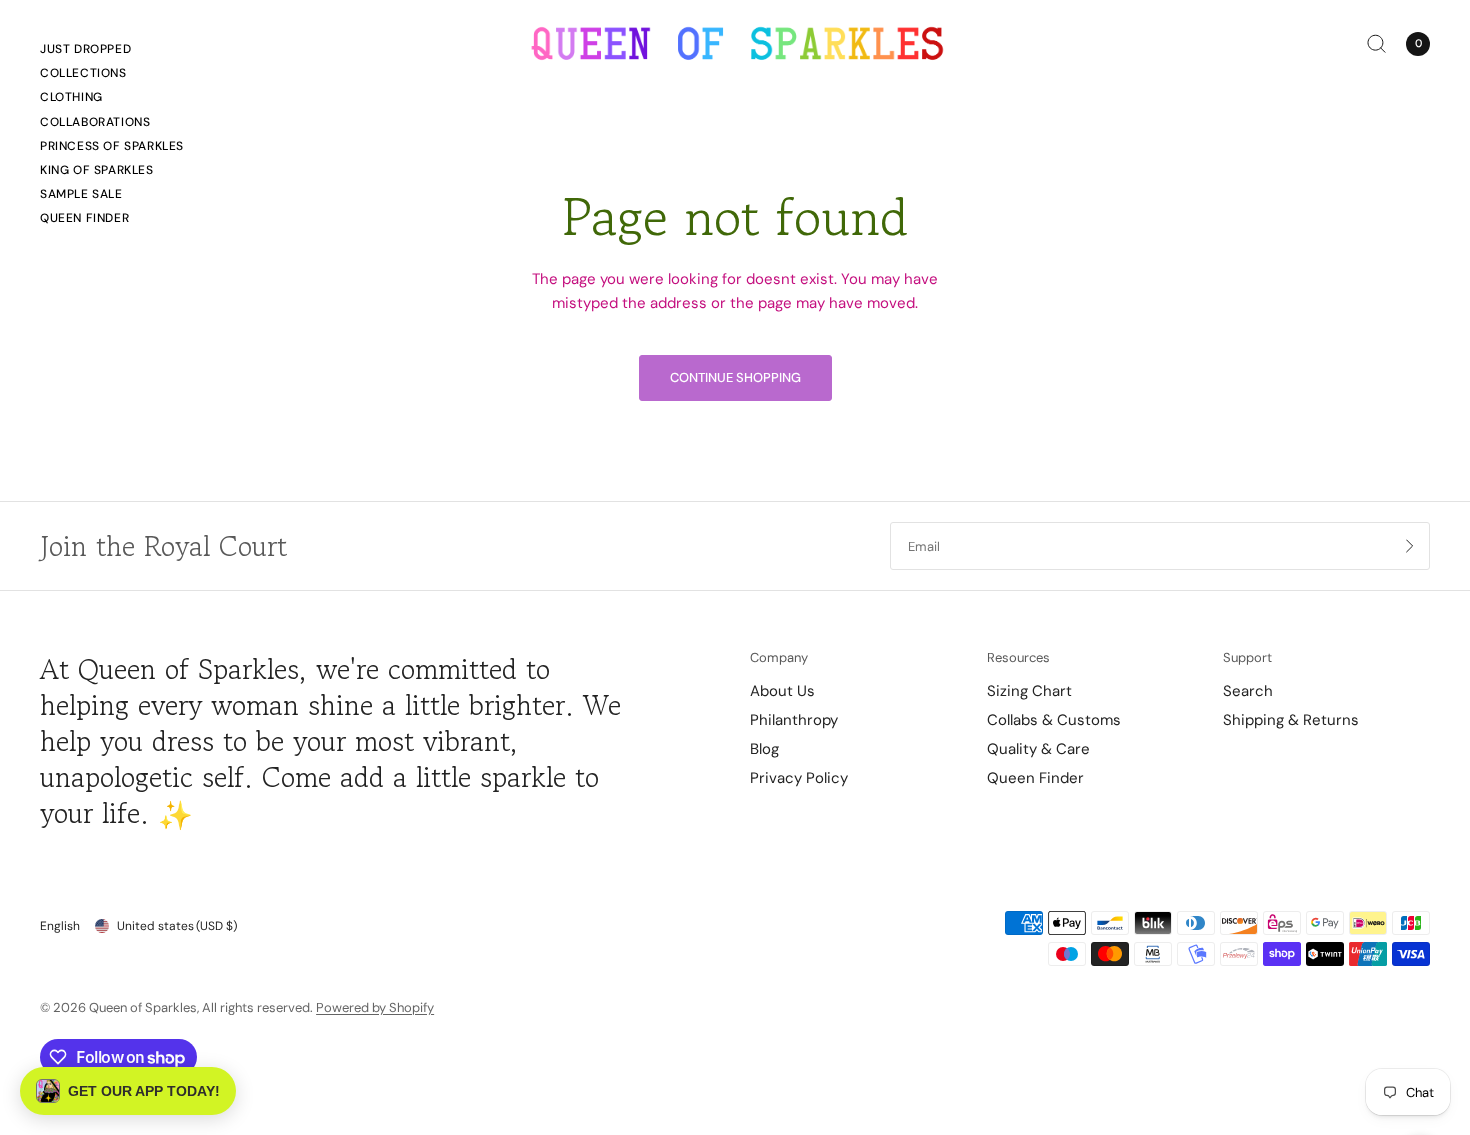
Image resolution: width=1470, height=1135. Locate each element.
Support (1247, 657)
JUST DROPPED (85, 49)
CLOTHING (71, 97)
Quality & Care (1038, 749)
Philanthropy (794, 720)
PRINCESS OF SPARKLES (112, 146)
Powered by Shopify (375, 1007)
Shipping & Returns (1291, 720)
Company (779, 657)
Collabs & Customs (1054, 720)
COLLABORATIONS (95, 122)
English (60, 926)
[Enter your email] (1410, 546)
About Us (782, 691)
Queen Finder (84, 218)
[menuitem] (112, 52)
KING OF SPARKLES (97, 170)
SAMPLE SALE (81, 194)
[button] (128, 1091)
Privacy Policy (799, 778)
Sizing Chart (1029, 691)
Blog (764, 749)
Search (1248, 691)
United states (177, 926)
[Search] (1376, 43)
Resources (1018, 657)
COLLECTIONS (83, 73)
